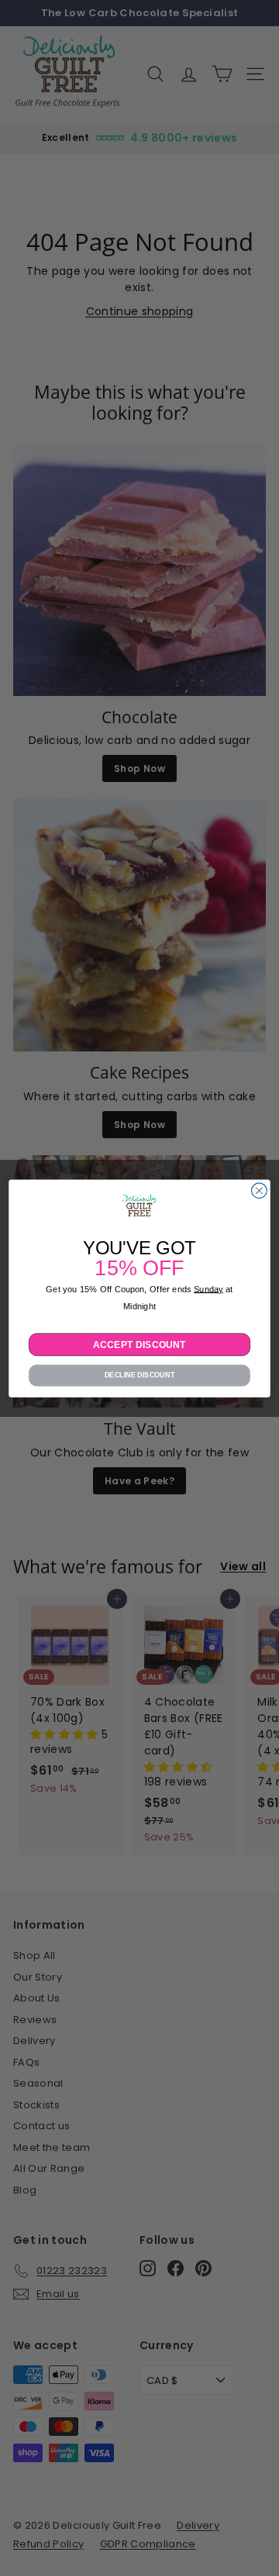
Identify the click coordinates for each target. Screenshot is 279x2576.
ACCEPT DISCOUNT (139, 1344)
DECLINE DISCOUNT (140, 1375)
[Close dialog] (260, 1190)
